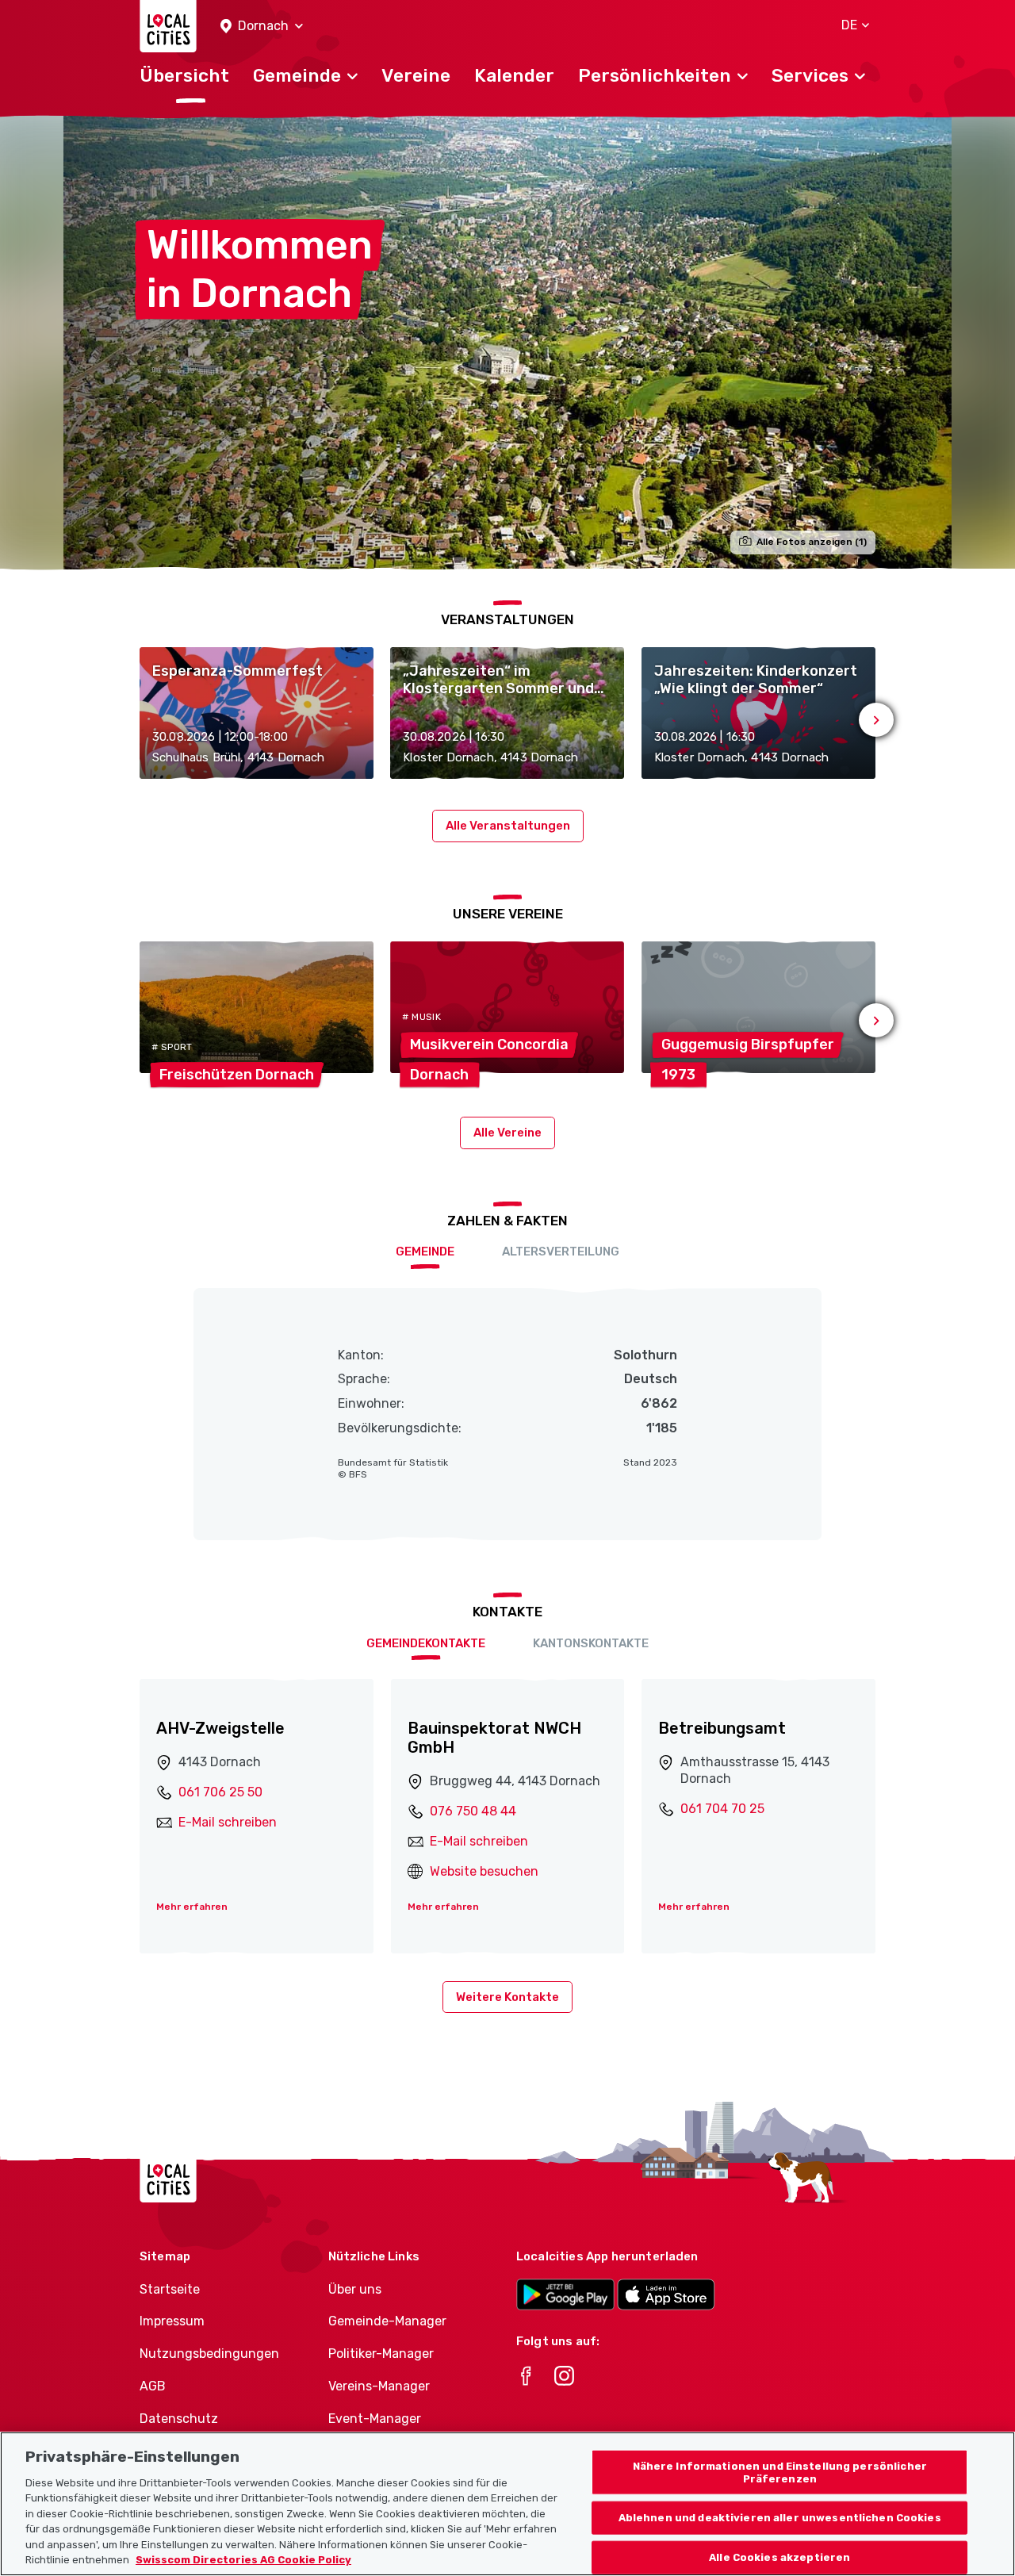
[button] (262, 27)
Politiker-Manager (381, 2354)
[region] (507, 2504)
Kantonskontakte (591, 1643)
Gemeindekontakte (426, 1643)
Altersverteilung (561, 1252)
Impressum (172, 2321)
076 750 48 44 (473, 1811)
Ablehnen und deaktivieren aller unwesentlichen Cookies (780, 2518)
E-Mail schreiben (228, 1822)
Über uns (355, 2289)
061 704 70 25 (722, 1809)
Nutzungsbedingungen (209, 2354)
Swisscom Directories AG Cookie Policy (243, 2560)
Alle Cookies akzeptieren (779, 2557)
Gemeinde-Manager (387, 2321)
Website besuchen (484, 1871)
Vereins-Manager (379, 2386)
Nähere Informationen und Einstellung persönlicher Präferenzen (780, 2472)
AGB (153, 2386)
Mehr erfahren (192, 1907)
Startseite (170, 2289)
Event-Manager (375, 2419)
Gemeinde (425, 1252)
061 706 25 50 (220, 1792)
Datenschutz (179, 2419)
